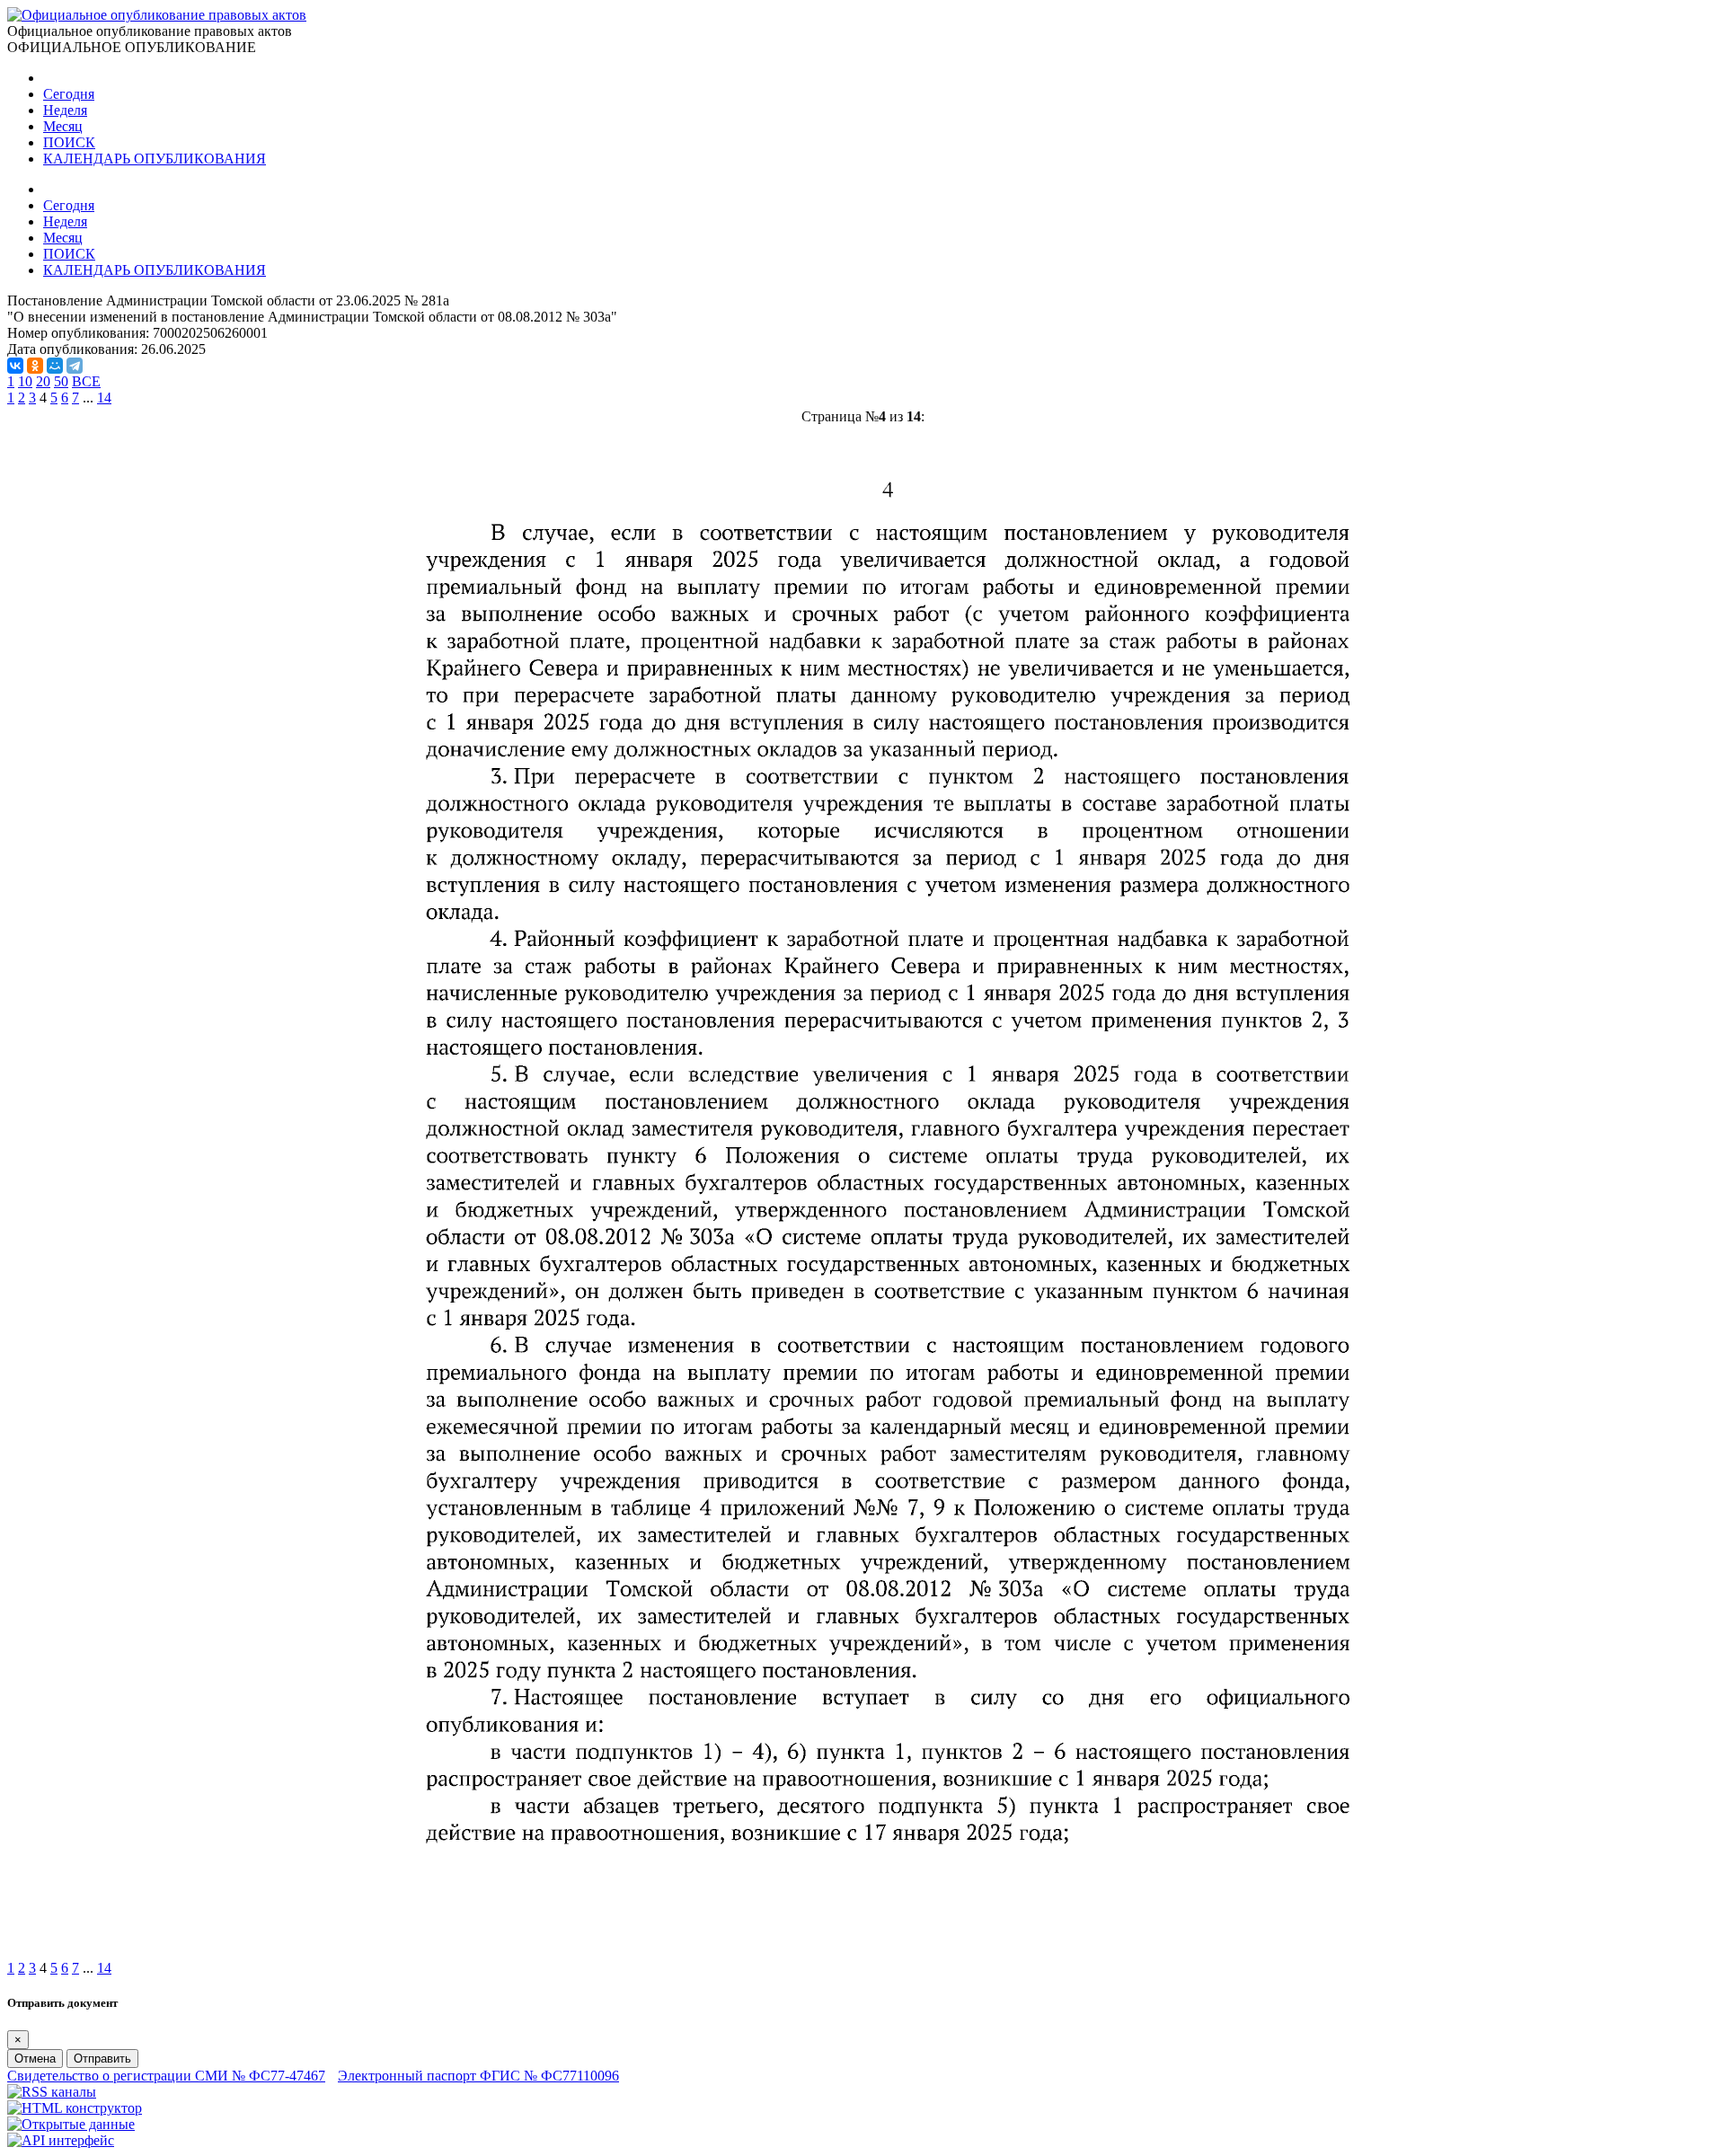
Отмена (35, 2059)
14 (104, 398)
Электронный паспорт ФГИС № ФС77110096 (478, 2076)
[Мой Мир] (55, 366)
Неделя (65, 110)
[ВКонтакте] (15, 366)
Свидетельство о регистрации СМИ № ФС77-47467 (166, 2076)
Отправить (102, 2059)
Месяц (63, 126)
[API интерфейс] (61, 2140)
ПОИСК (69, 142)
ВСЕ (86, 381)
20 (43, 381)
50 (61, 381)
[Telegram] (75, 366)
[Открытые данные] (71, 2124)
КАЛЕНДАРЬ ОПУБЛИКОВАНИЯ (155, 159)
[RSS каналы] (52, 2092)
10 (25, 381)
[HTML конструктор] (75, 2108)
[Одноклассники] (35, 366)
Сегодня (69, 94)
